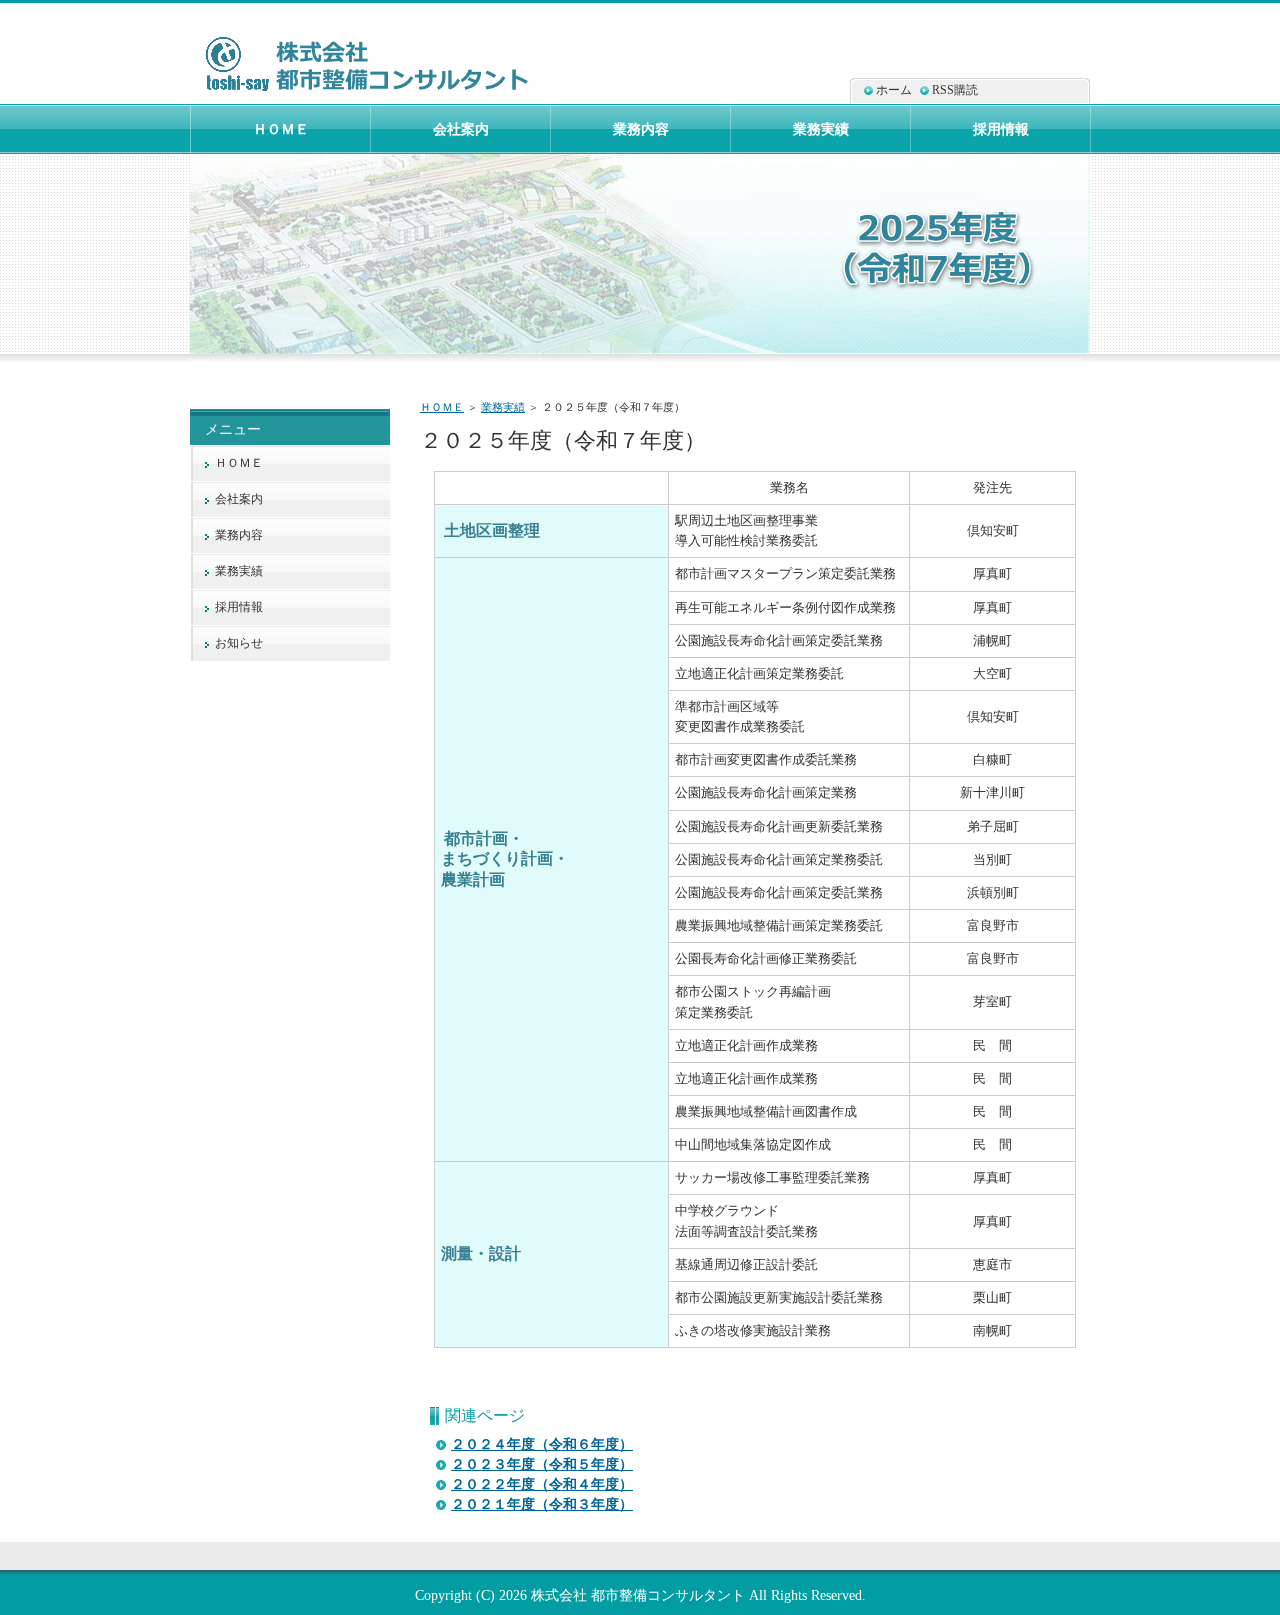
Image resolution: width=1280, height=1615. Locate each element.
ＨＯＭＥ (442, 407)
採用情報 (239, 607)
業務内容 (239, 535)
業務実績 (503, 407)
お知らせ (239, 643)
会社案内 (239, 499)
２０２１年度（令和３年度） (542, 1504)
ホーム (894, 90)
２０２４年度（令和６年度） (542, 1444)
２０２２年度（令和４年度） (542, 1484)
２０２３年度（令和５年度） (542, 1464)
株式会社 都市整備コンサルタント (638, 1595)
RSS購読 (955, 90)
